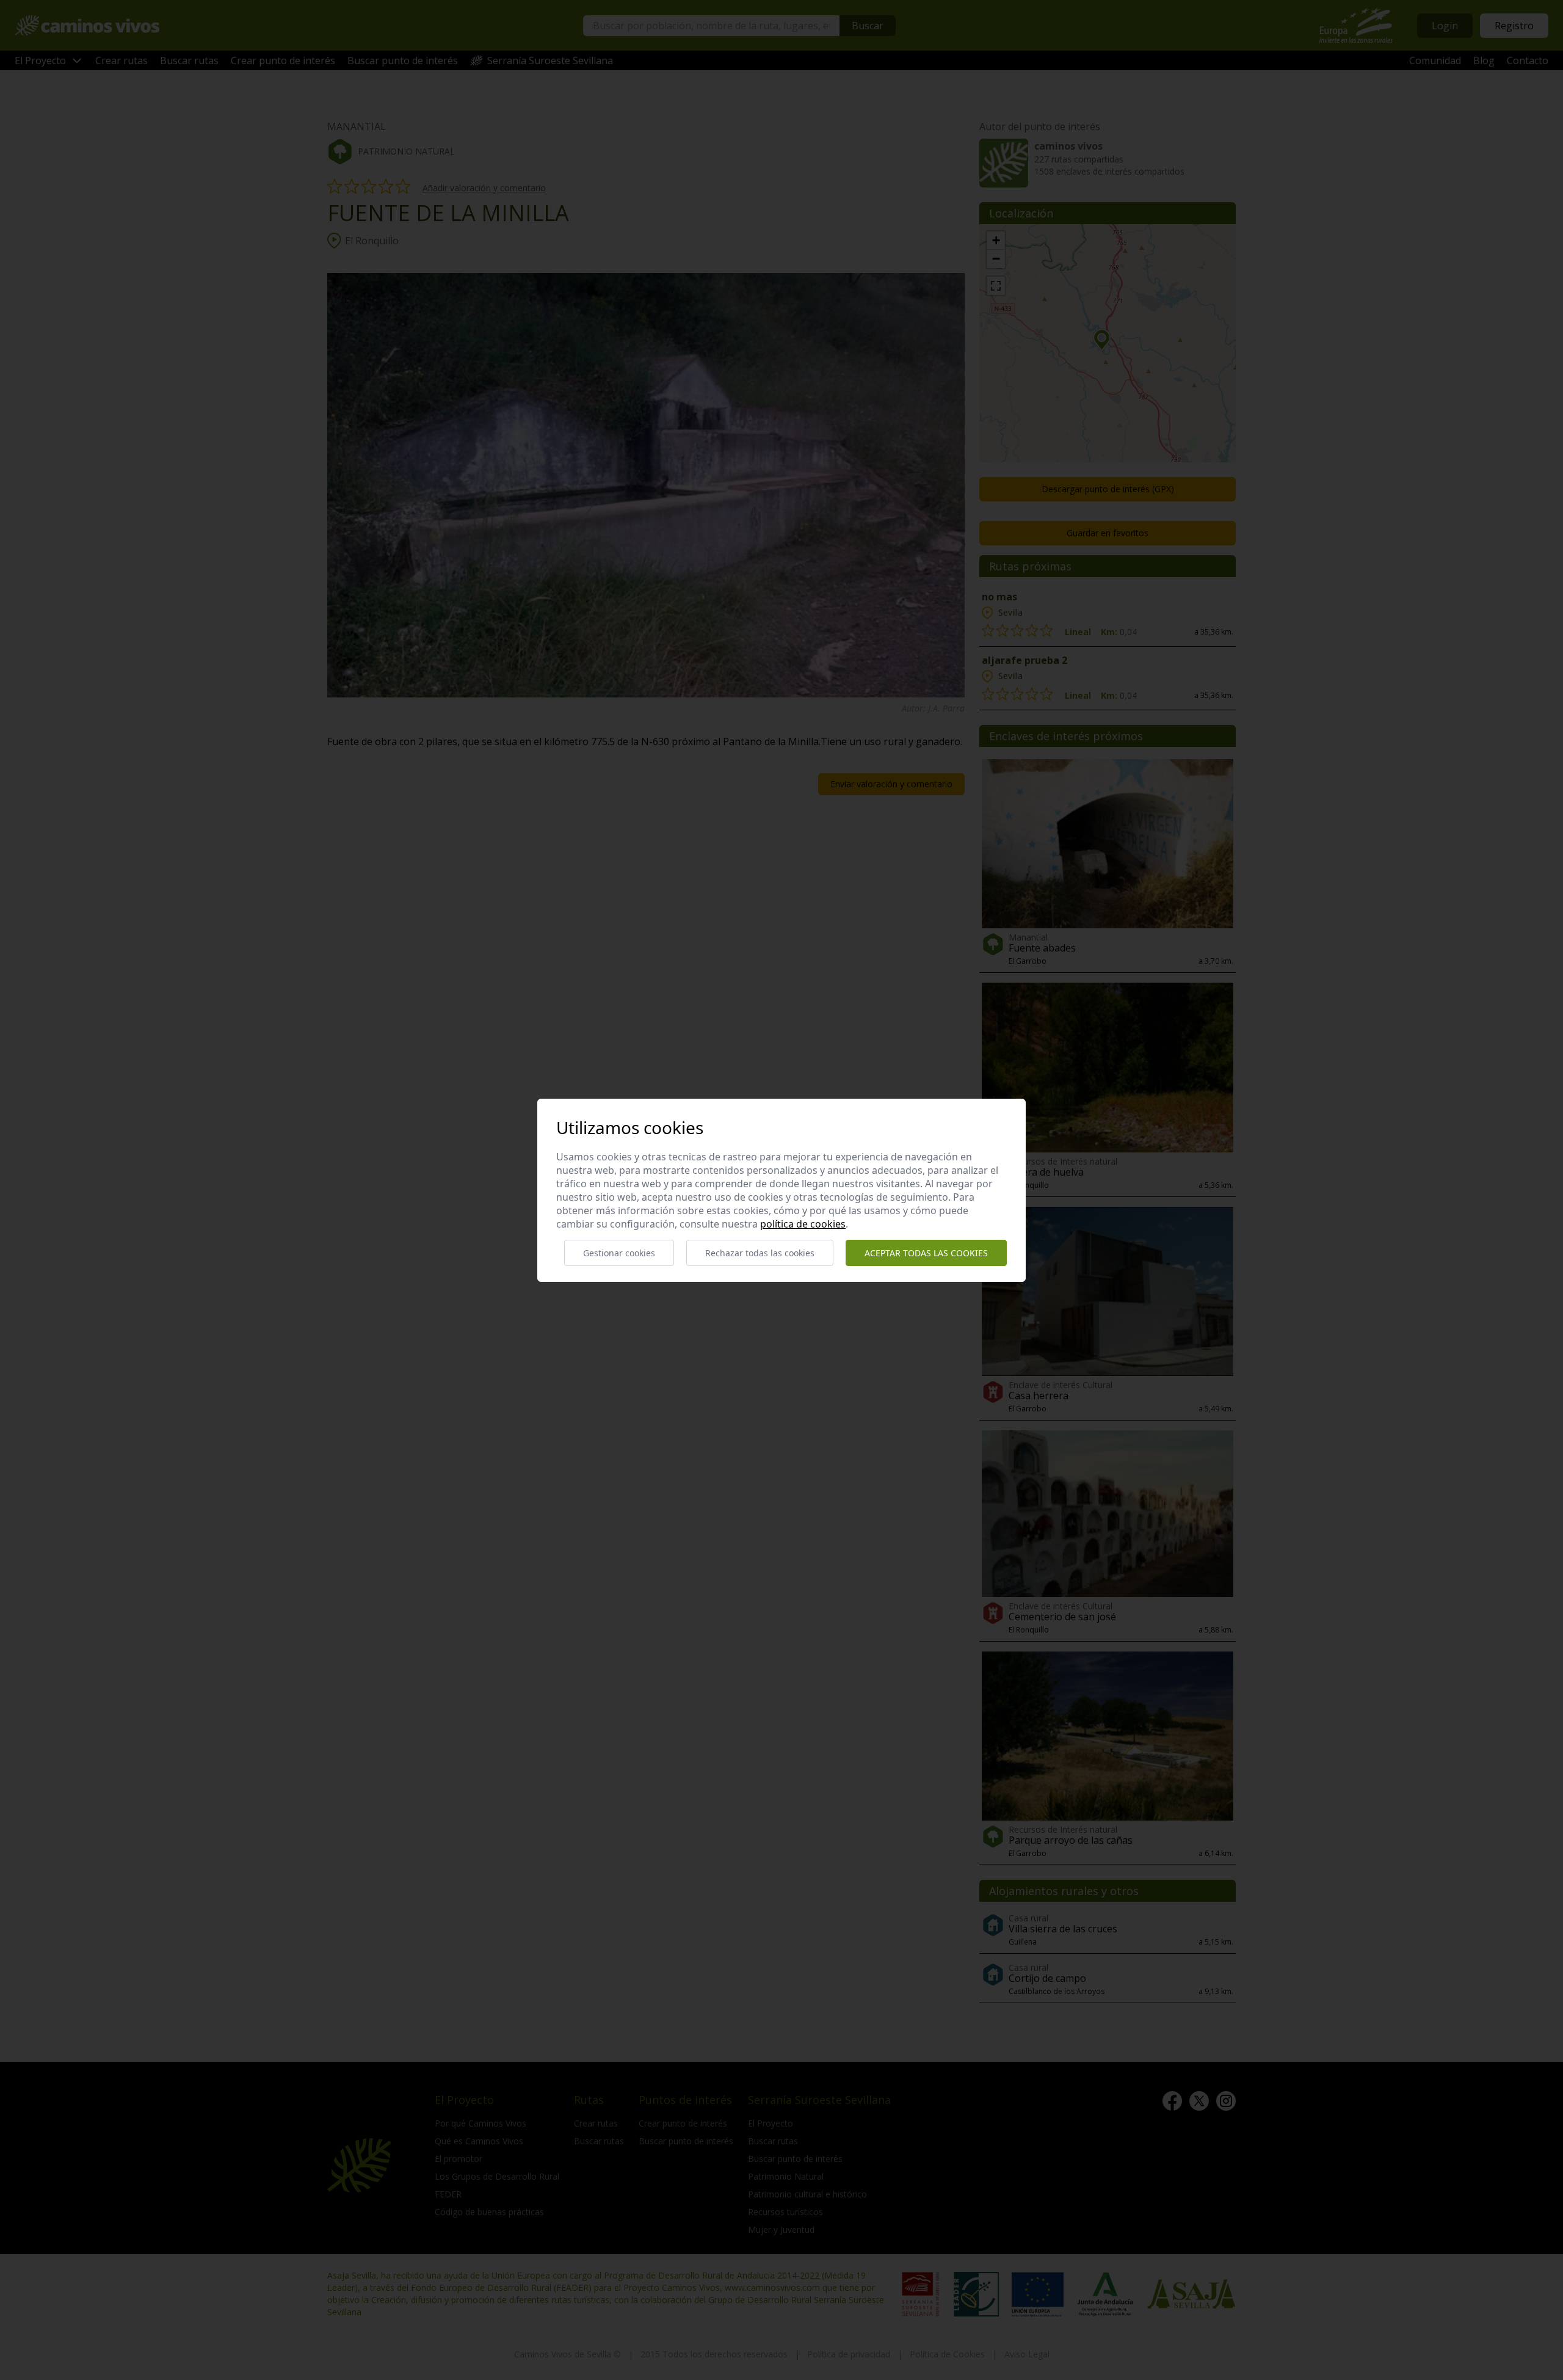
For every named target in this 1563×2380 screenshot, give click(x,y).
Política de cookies (803, 1224)
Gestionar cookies (619, 1253)
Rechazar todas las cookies (760, 1253)
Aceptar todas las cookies (926, 1253)
